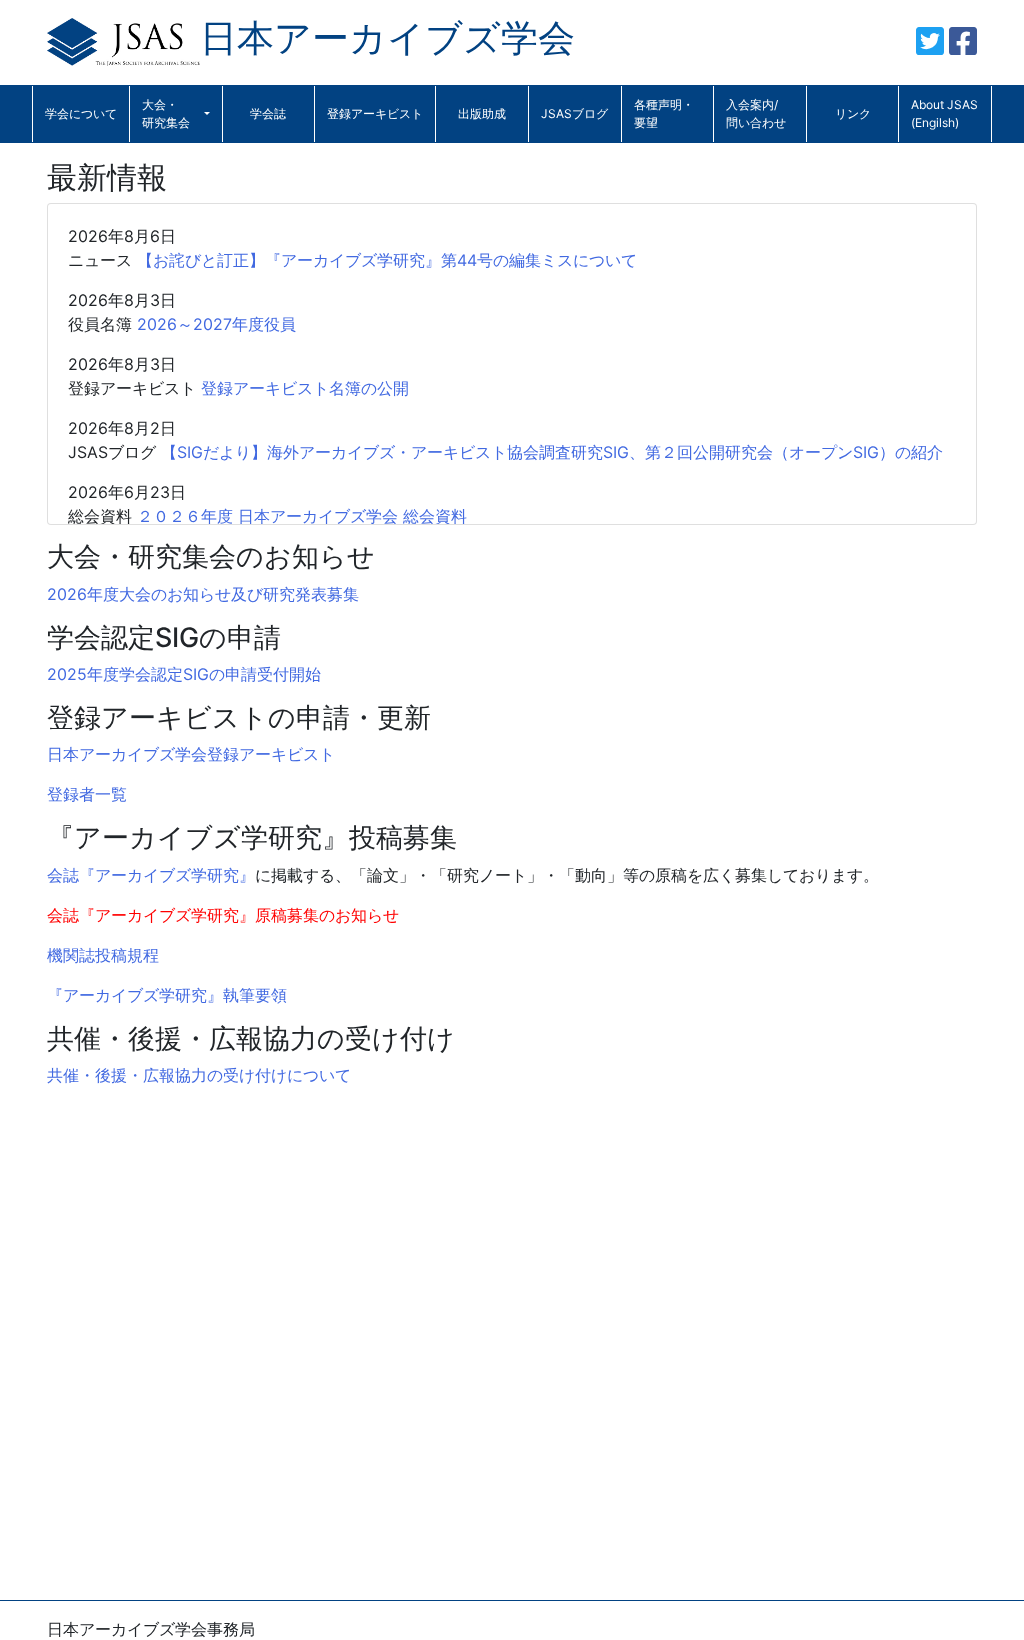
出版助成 (482, 113)
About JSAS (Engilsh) (944, 113)
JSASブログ (574, 113)
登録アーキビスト (375, 113)
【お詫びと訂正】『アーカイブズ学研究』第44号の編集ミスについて (387, 260)
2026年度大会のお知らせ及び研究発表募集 (203, 594)
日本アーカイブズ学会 (387, 37)
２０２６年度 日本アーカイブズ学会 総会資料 (302, 516)
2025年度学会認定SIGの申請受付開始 (184, 674)
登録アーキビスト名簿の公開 (305, 388)
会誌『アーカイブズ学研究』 (151, 875)
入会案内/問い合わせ (756, 113)
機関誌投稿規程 (103, 955)
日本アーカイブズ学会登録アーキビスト (191, 754)
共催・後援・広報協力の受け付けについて (199, 1075)
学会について (81, 113)
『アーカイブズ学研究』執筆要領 (167, 995)
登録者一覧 (87, 794)
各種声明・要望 (664, 113)
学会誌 (268, 113)
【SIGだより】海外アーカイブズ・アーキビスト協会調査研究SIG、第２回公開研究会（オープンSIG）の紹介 (552, 452)
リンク (853, 113)
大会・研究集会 (166, 113)
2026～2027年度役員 (216, 324)
